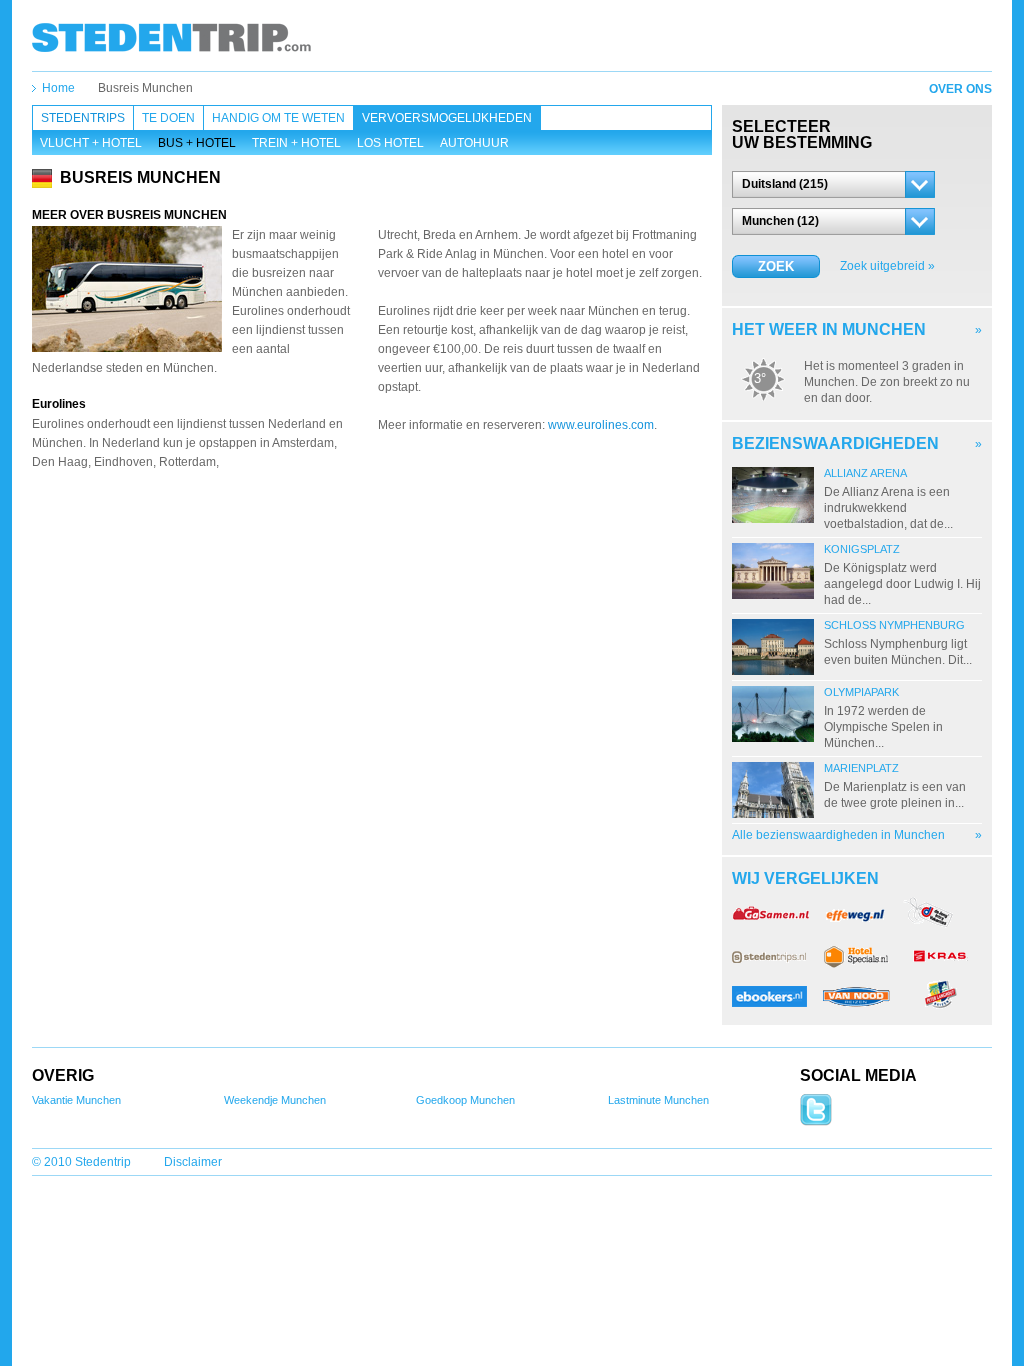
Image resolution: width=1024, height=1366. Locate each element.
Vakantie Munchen (76, 1100)
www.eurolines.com (601, 425)
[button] (833, 184)
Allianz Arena (865, 473)
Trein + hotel (296, 143)
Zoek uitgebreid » (887, 266)
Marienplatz (861, 768)
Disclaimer (193, 1162)
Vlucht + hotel (91, 143)
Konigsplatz (862, 549)
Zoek (776, 266)
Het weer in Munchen (829, 329)
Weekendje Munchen (275, 1100)
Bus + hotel (197, 143)
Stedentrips (83, 118)
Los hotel (390, 143)
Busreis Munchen (145, 88)
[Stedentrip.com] (171, 37)
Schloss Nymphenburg (894, 625)
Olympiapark (861, 692)
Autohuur (474, 143)
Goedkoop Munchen (465, 1100)
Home (58, 88)
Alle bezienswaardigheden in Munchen (838, 835)
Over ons (960, 89)
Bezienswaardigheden (835, 443)
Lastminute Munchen (658, 1100)
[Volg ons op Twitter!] (816, 1122)
